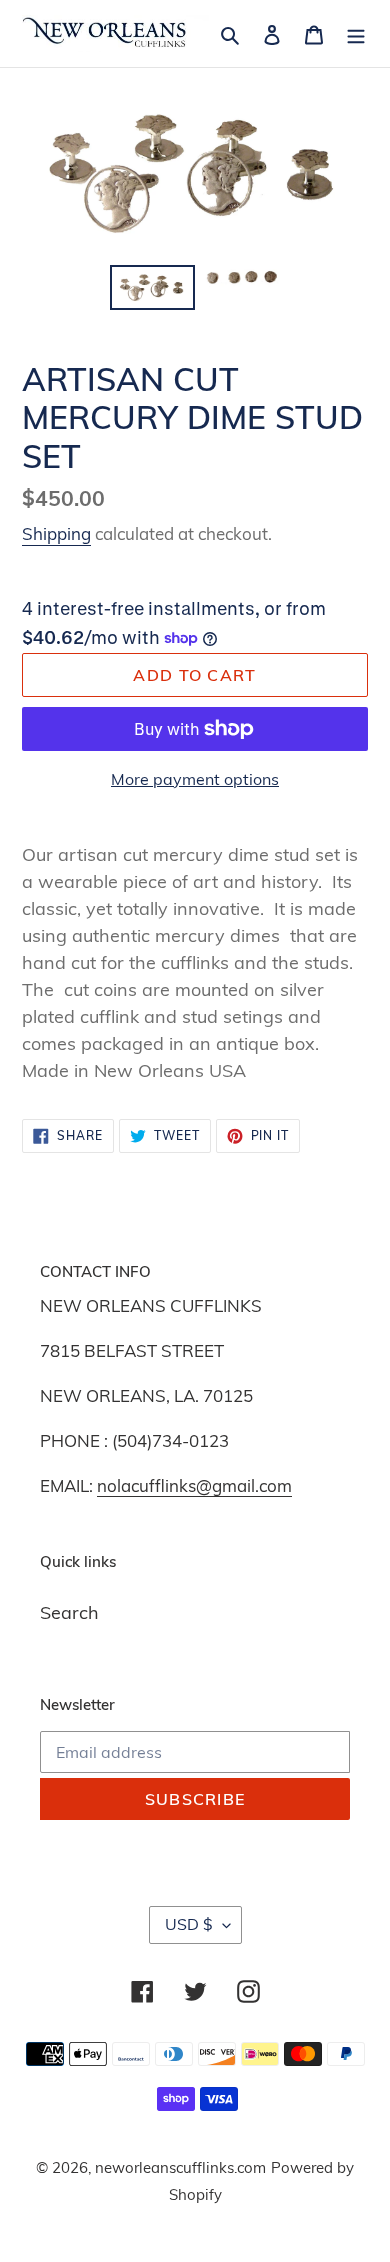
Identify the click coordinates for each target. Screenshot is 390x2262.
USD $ (189, 1924)
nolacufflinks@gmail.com (194, 1485)
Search (69, 1612)
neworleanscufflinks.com (180, 2167)
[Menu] (356, 33)
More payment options (195, 779)
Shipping (56, 533)
